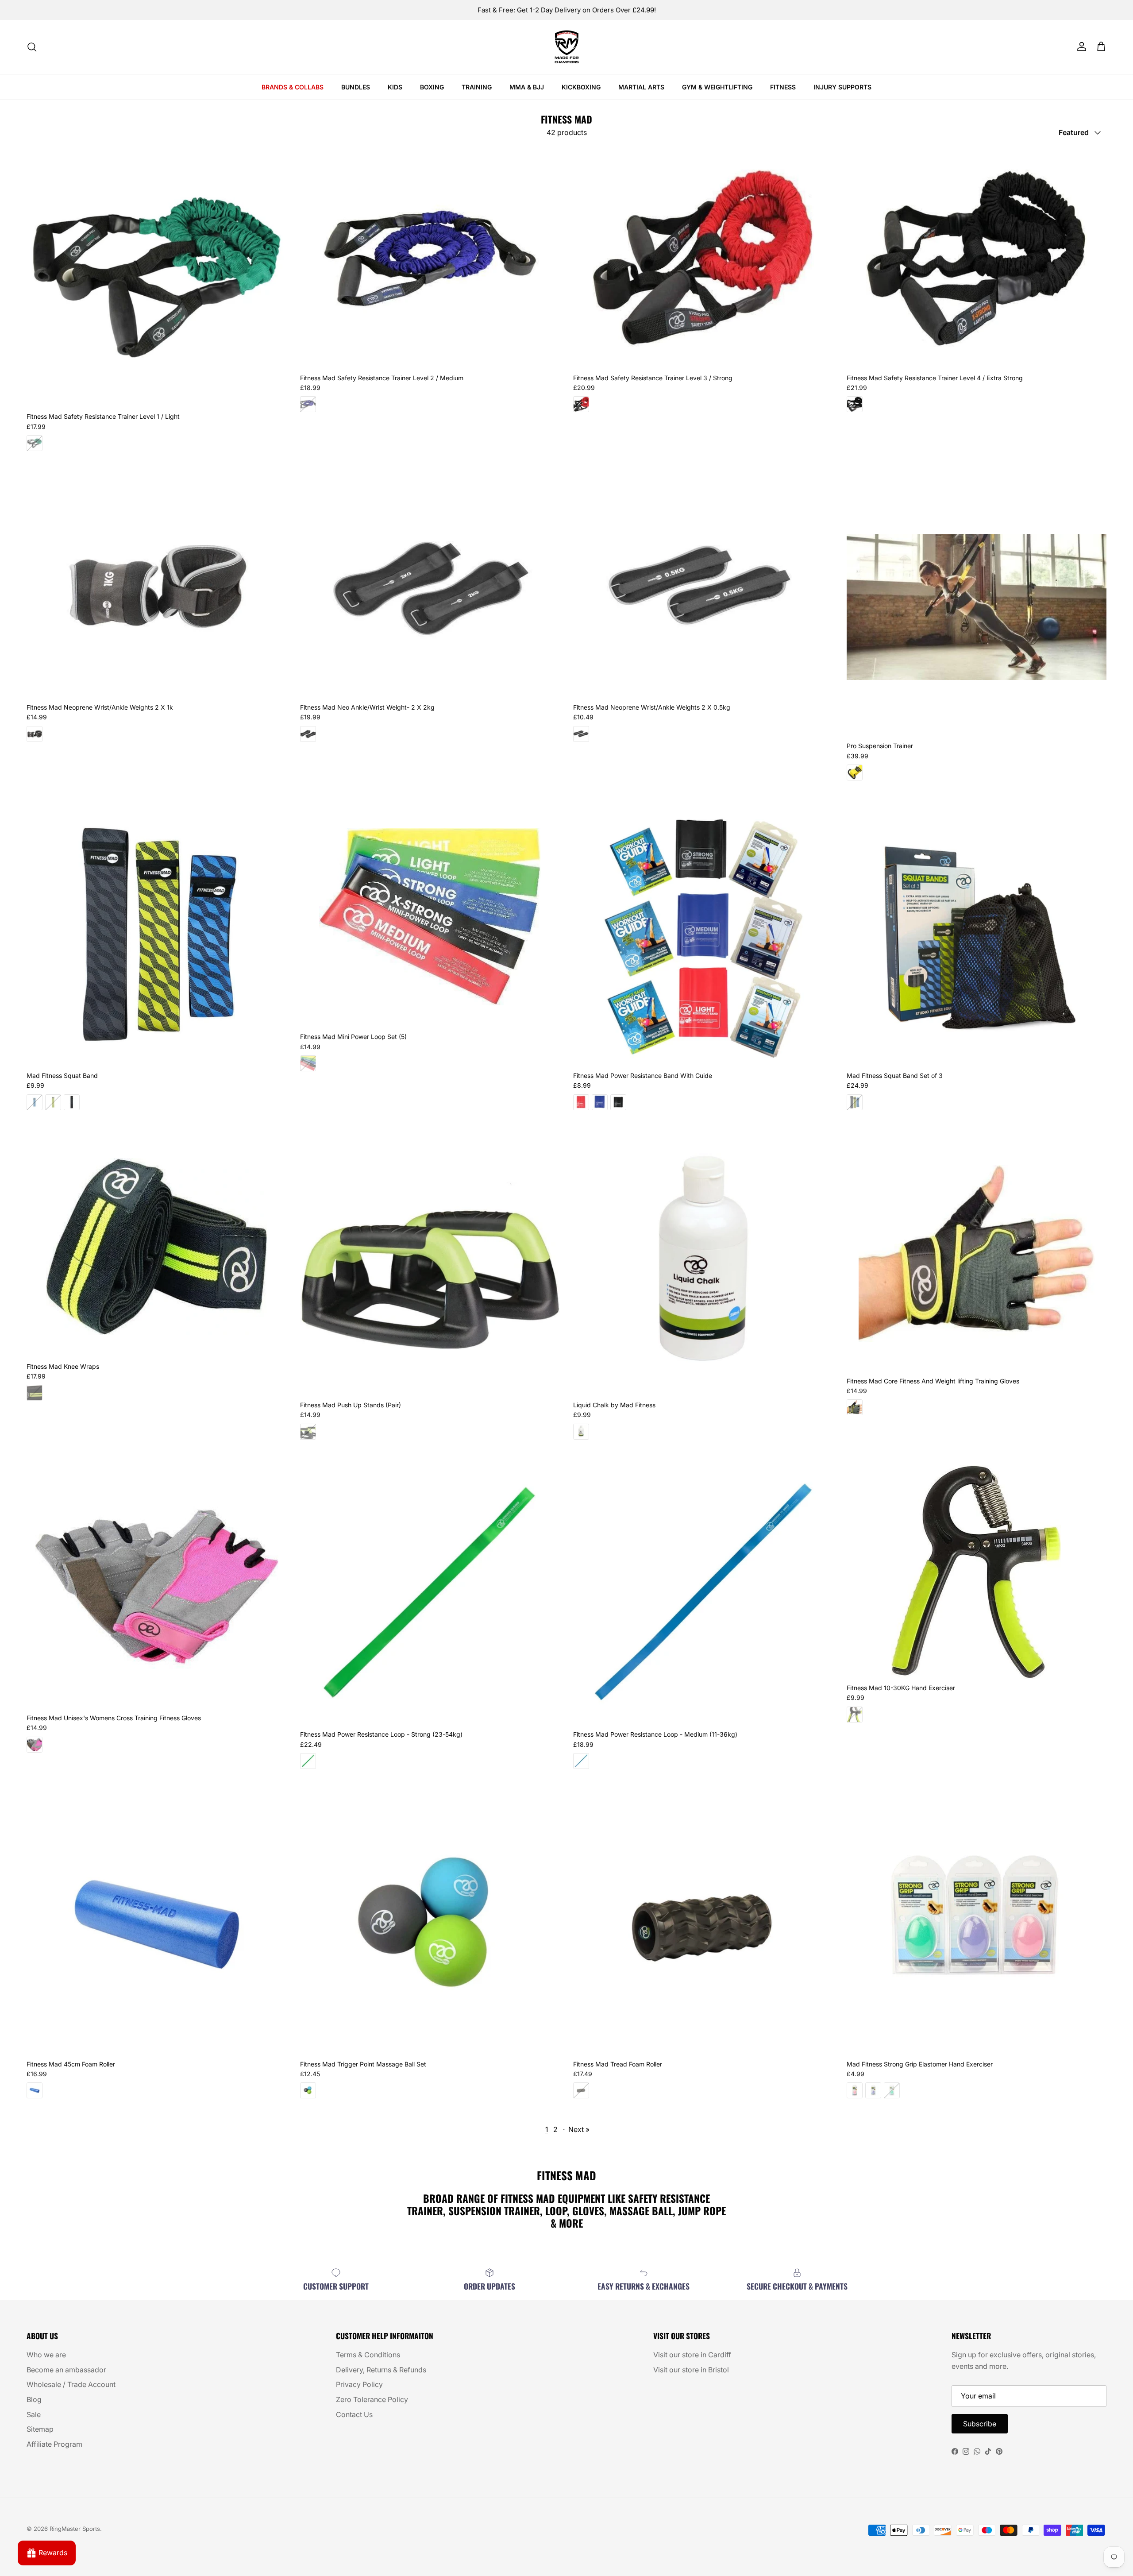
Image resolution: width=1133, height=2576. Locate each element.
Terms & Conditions (368, 2355)
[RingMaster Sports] (567, 47)
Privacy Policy (359, 2384)
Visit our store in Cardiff (692, 2355)
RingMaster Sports (75, 2529)
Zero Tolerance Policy (372, 2399)
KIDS (395, 87)
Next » (579, 2129)
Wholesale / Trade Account (71, 2384)
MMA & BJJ (527, 87)
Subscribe (980, 2424)
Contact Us (354, 2414)
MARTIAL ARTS (641, 87)
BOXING (432, 87)
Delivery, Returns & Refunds (381, 2370)
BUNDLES (356, 87)
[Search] (32, 47)
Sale (34, 2414)
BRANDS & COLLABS (293, 87)
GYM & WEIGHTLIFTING (717, 87)
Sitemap (40, 2429)
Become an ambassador (66, 2370)
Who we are (46, 2355)
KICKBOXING (581, 87)
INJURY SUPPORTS (842, 87)
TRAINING (477, 87)
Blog (34, 2399)
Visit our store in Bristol (691, 2370)
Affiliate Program (54, 2444)
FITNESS (783, 87)
